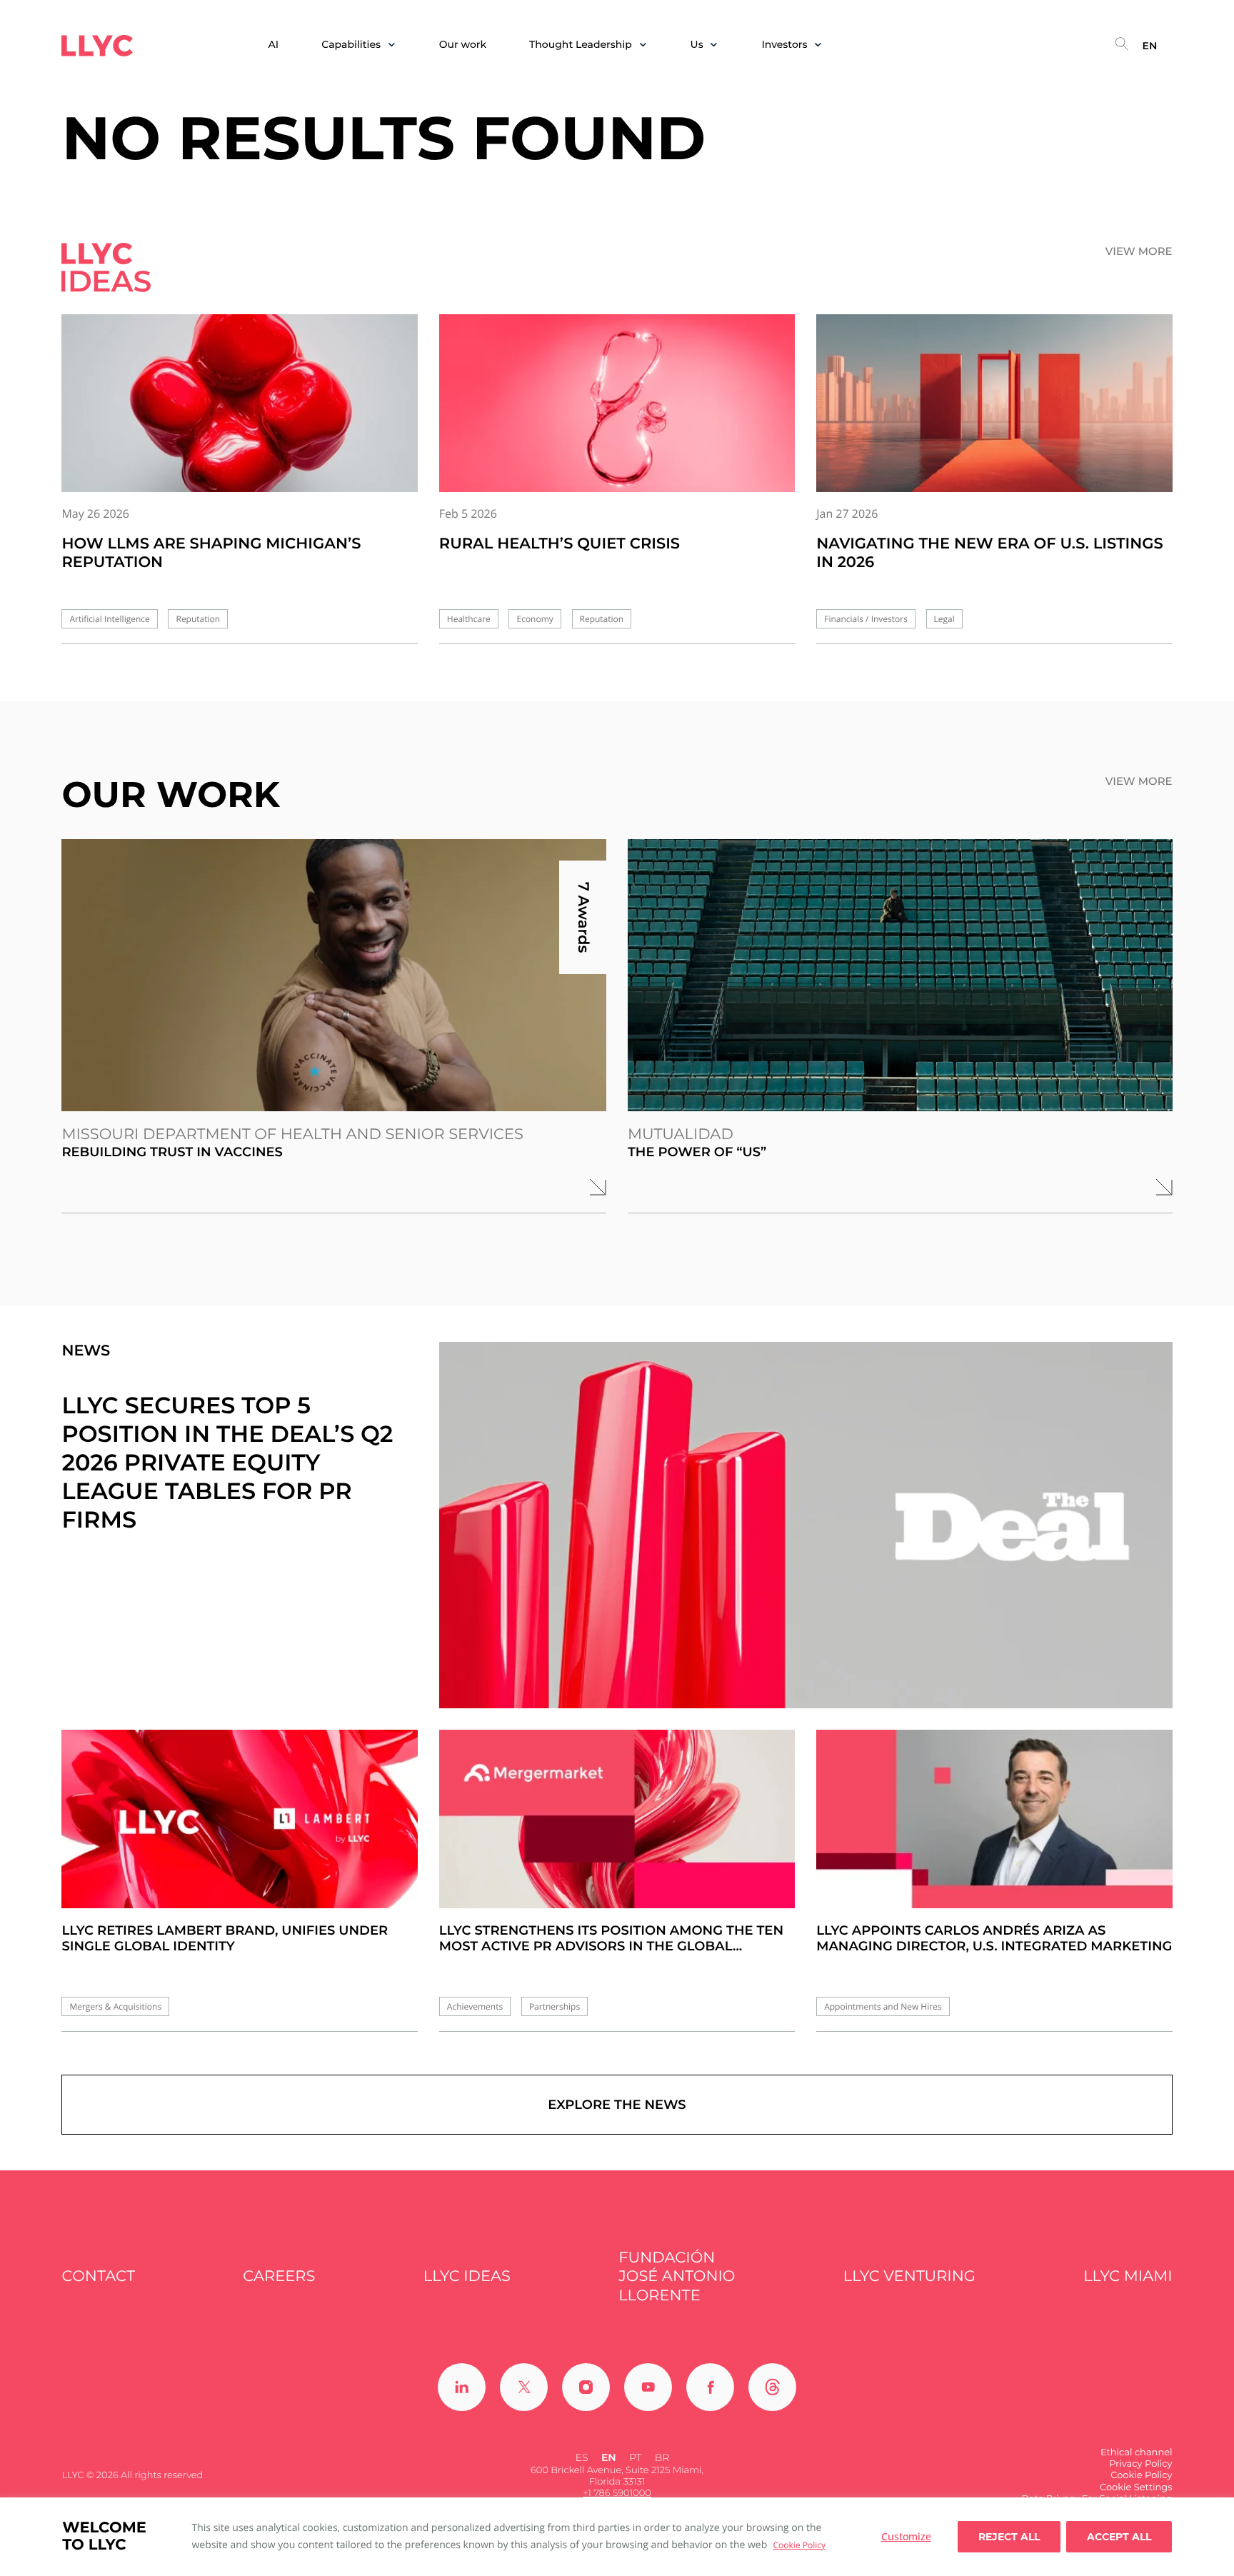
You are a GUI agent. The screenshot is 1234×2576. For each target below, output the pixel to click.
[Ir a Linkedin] (462, 2387)
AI (274, 45)
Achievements (475, 2006)
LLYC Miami (1128, 2276)
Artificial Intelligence (109, 619)
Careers (279, 2276)
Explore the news (617, 2105)
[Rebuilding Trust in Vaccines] (334, 975)
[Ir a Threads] (772, 2387)
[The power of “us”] (900, 975)
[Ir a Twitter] (524, 2387)
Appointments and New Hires (883, 2006)
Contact (98, 2276)
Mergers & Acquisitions (115, 2006)
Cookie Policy (799, 2545)
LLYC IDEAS (467, 2276)
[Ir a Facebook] (710, 2387)
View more (1139, 251)
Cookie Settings (1136, 2487)
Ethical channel (1137, 2452)
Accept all (1119, 2537)
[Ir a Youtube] (648, 2387)
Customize (906, 2536)
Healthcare (469, 619)
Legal (944, 619)
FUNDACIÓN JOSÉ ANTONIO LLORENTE (677, 2277)
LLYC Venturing (909, 2276)
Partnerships (555, 2006)
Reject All (1009, 2537)
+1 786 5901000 (617, 2493)
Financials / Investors (866, 619)
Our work (463, 45)
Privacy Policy (1140, 2464)
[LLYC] (97, 46)
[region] (617, 2537)
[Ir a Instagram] (586, 2387)
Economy (535, 619)
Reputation (198, 619)
